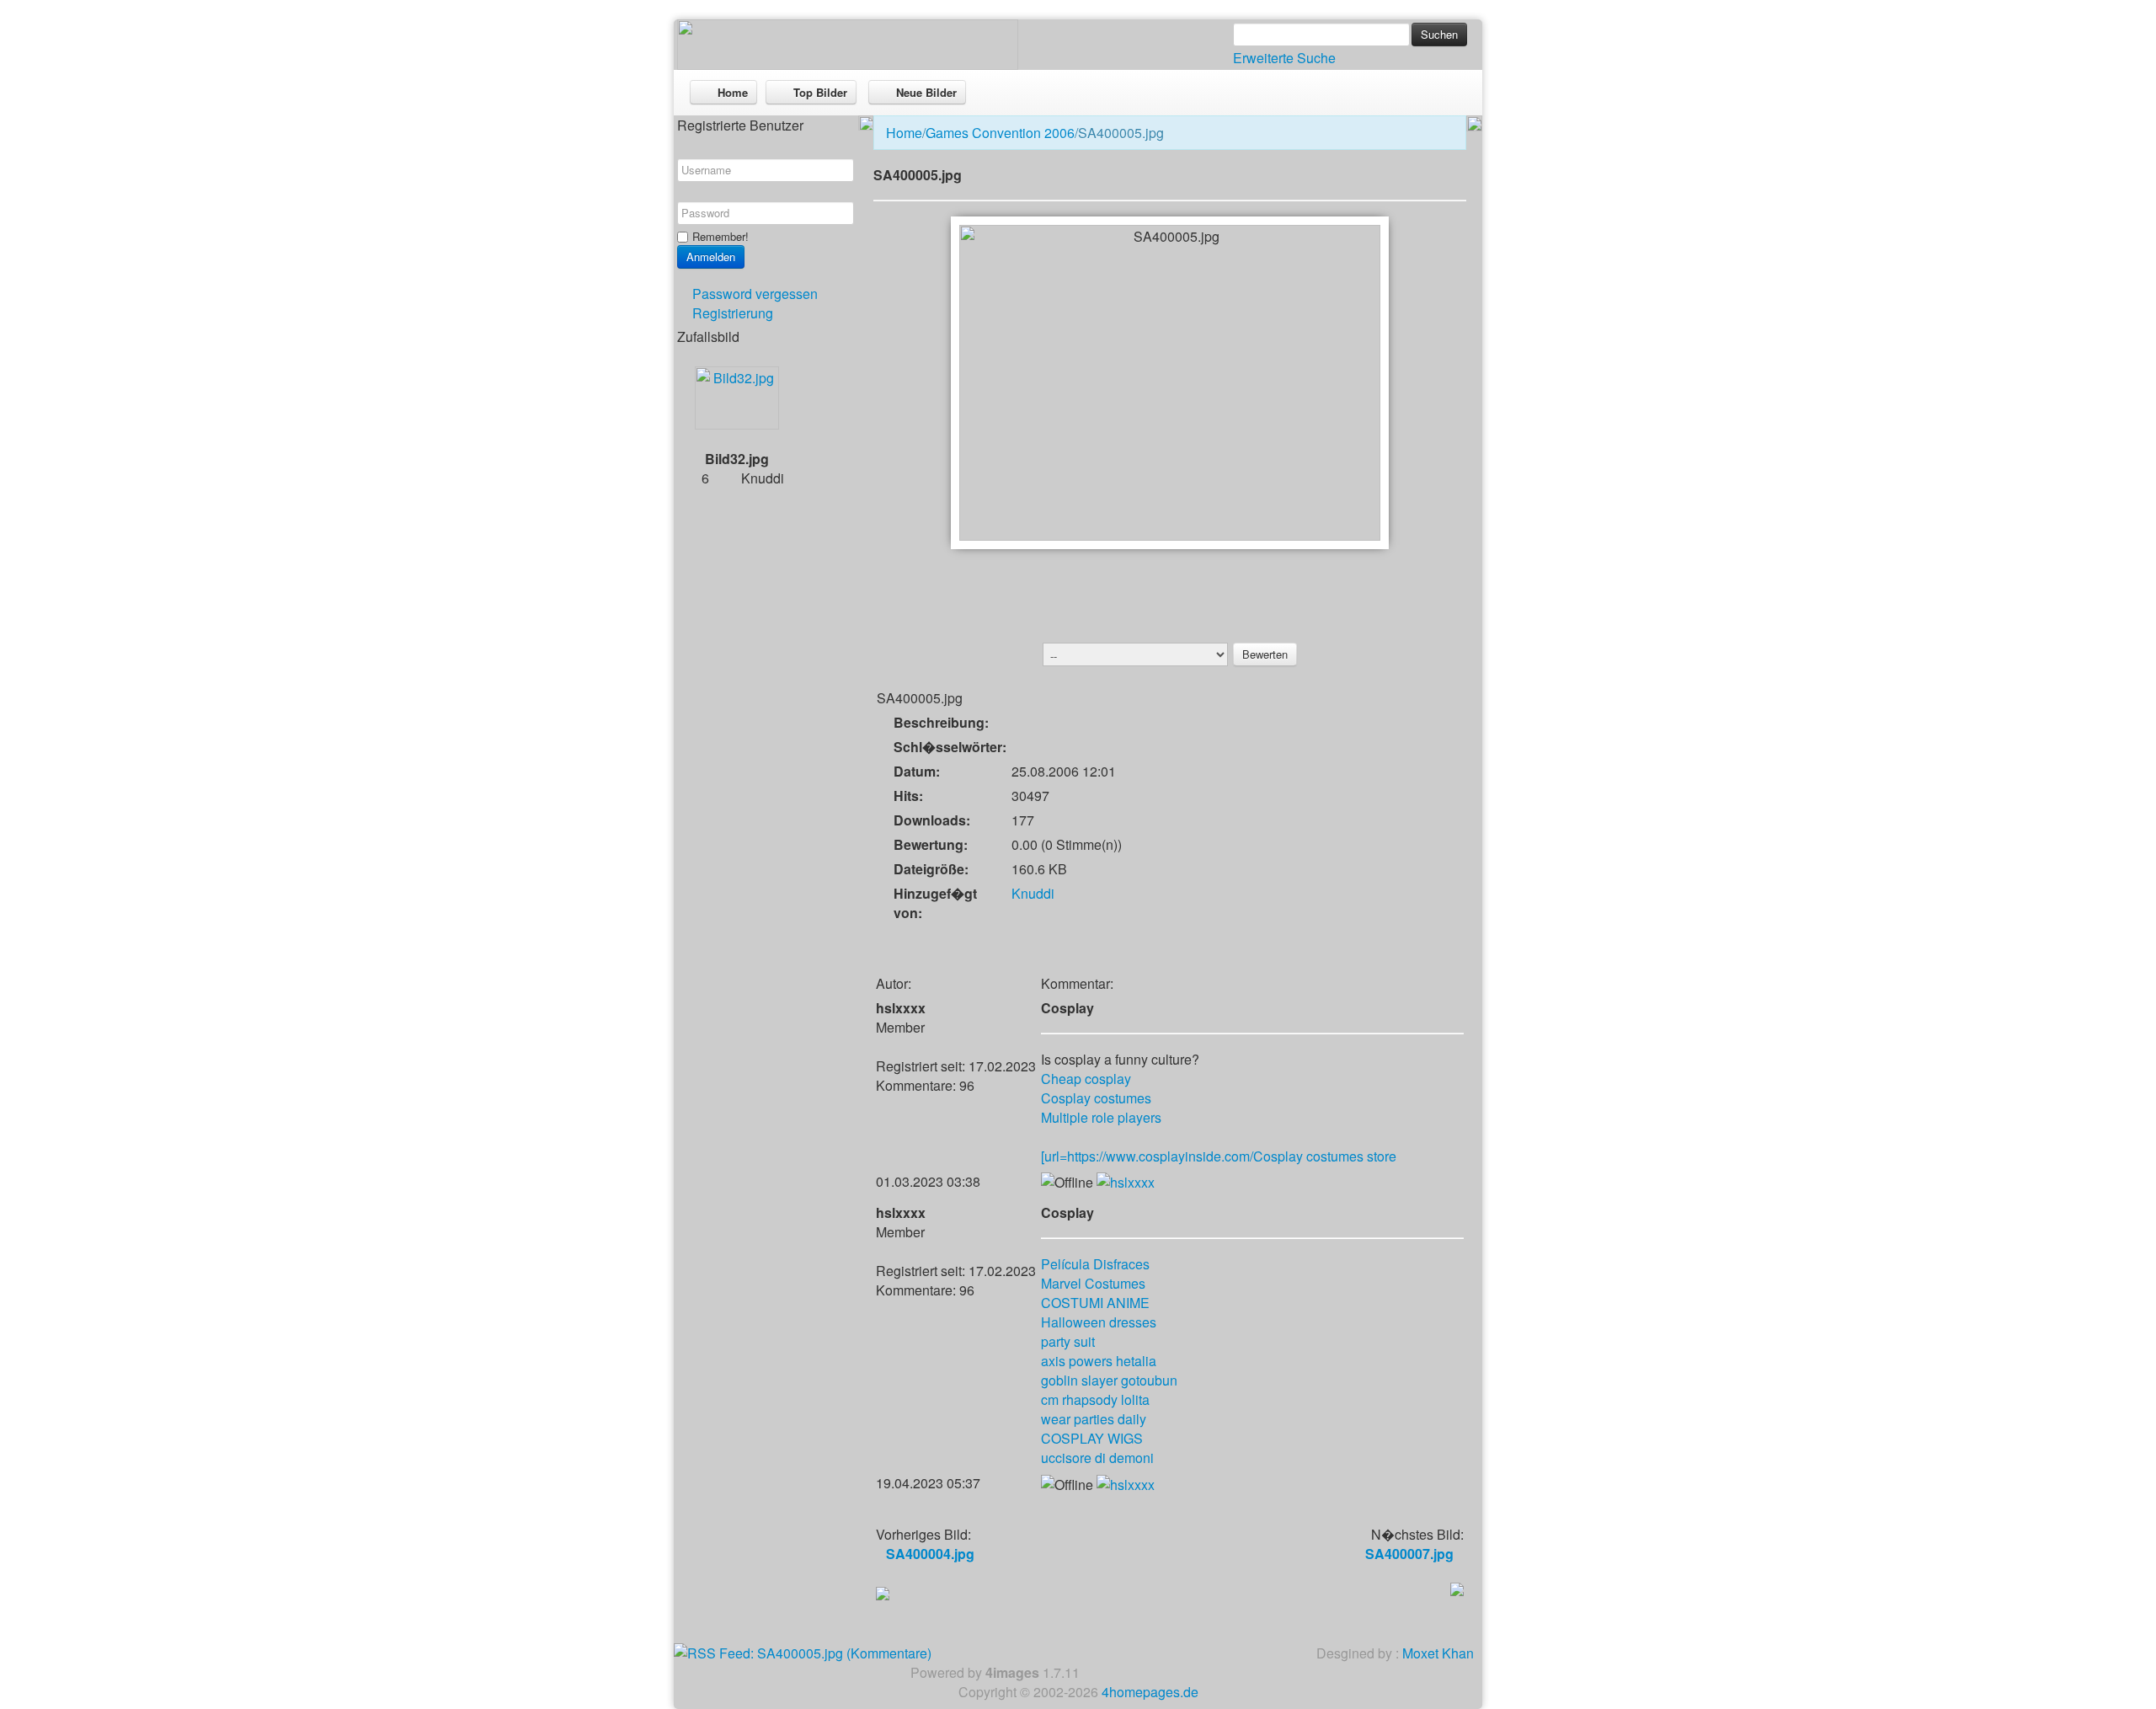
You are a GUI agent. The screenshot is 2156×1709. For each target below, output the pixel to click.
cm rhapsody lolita (1095, 1399)
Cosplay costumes (1096, 1098)
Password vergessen (755, 294)
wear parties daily (1094, 1419)
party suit (1068, 1341)
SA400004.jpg (930, 1554)
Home (904, 133)
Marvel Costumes (1093, 1283)
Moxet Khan (1438, 1653)
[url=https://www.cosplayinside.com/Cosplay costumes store (1219, 1156)
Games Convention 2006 (1000, 133)
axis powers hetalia (1099, 1361)
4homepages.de (1150, 1692)
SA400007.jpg (1409, 1554)
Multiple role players (1101, 1117)
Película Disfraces (1095, 1264)
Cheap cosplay (1086, 1079)
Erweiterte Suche (1284, 58)
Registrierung (733, 313)
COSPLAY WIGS (1092, 1438)
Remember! (720, 236)
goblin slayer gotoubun (1109, 1380)
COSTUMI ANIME (1095, 1303)
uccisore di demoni (1097, 1458)
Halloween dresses (1099, 1322)
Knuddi (1033, 893)
